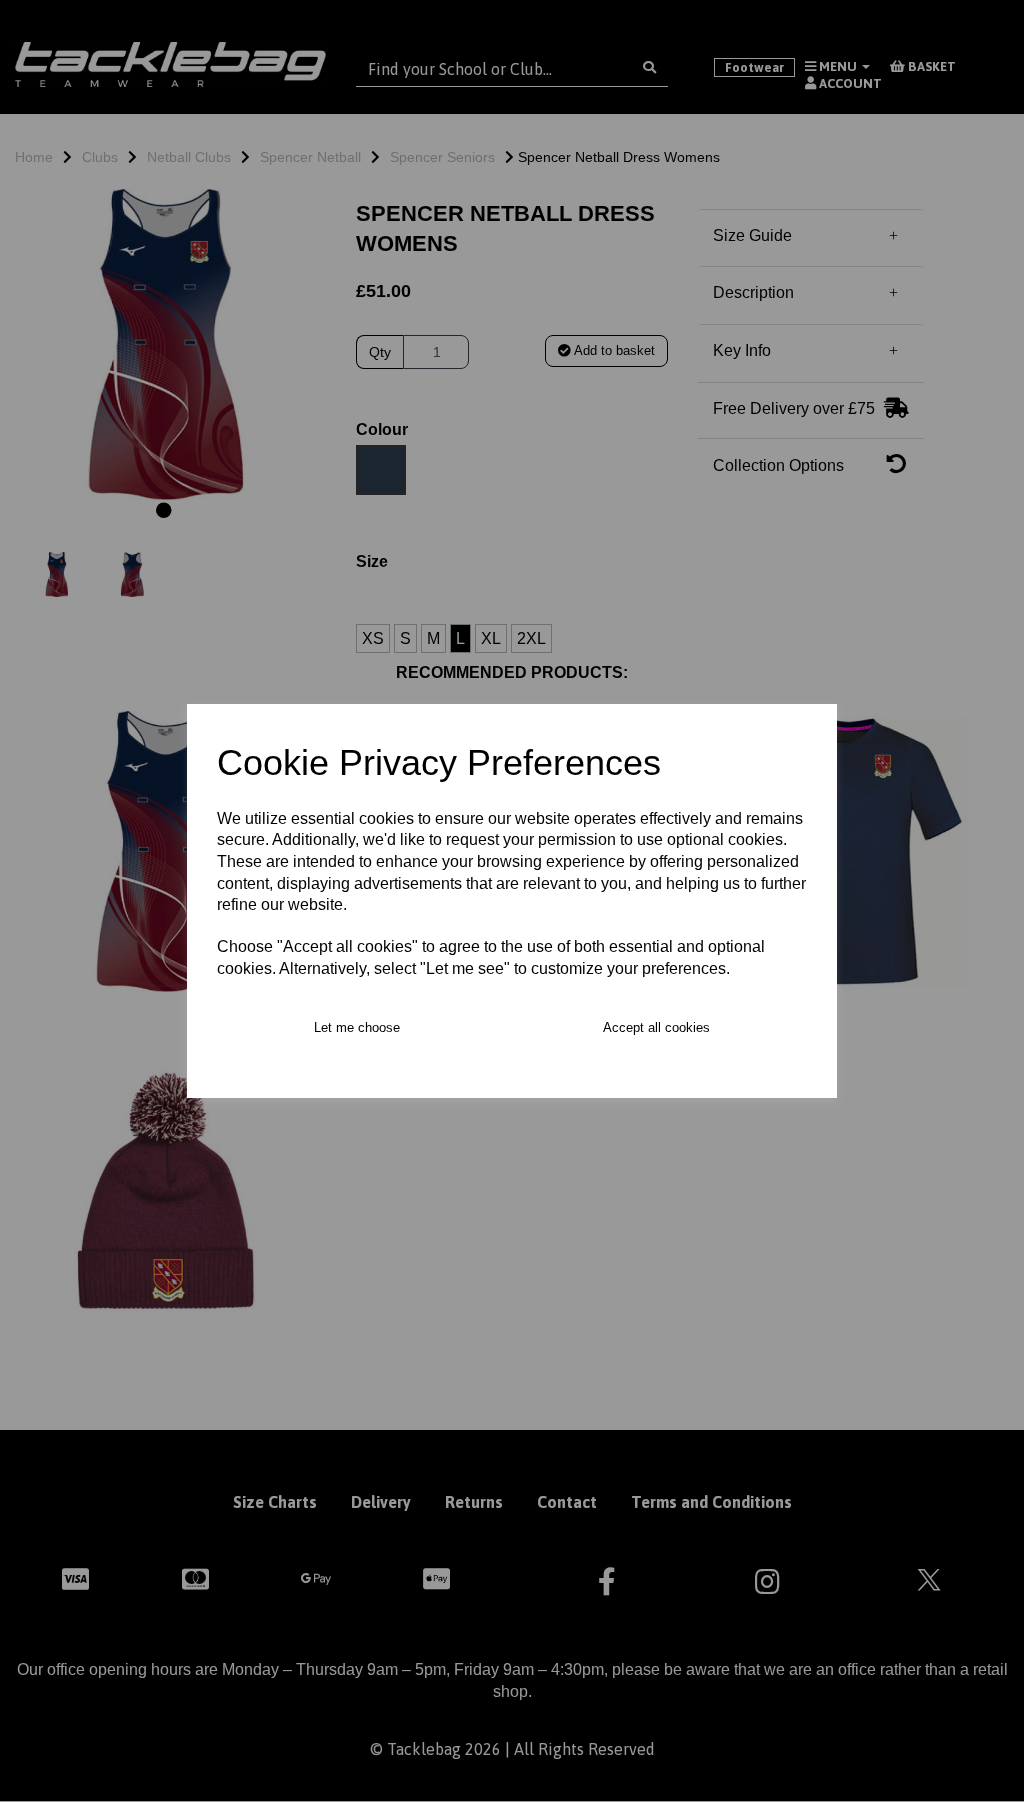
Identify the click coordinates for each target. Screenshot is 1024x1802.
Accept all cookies (656, 1027)
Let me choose (357, 1027)
